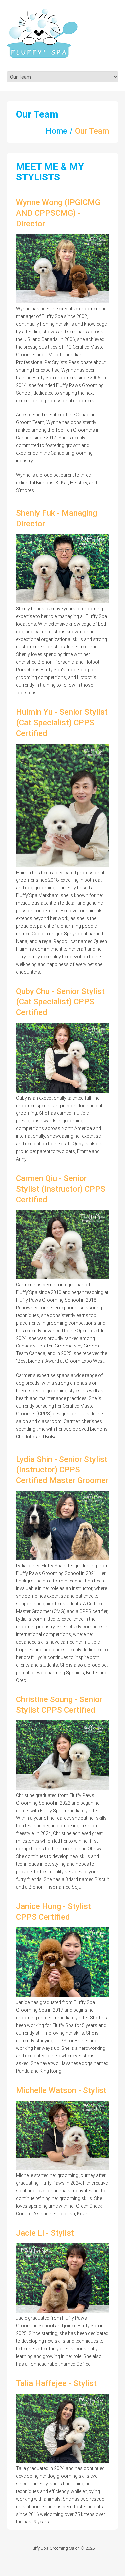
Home (56, 131)
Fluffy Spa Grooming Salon (54, 2548)
